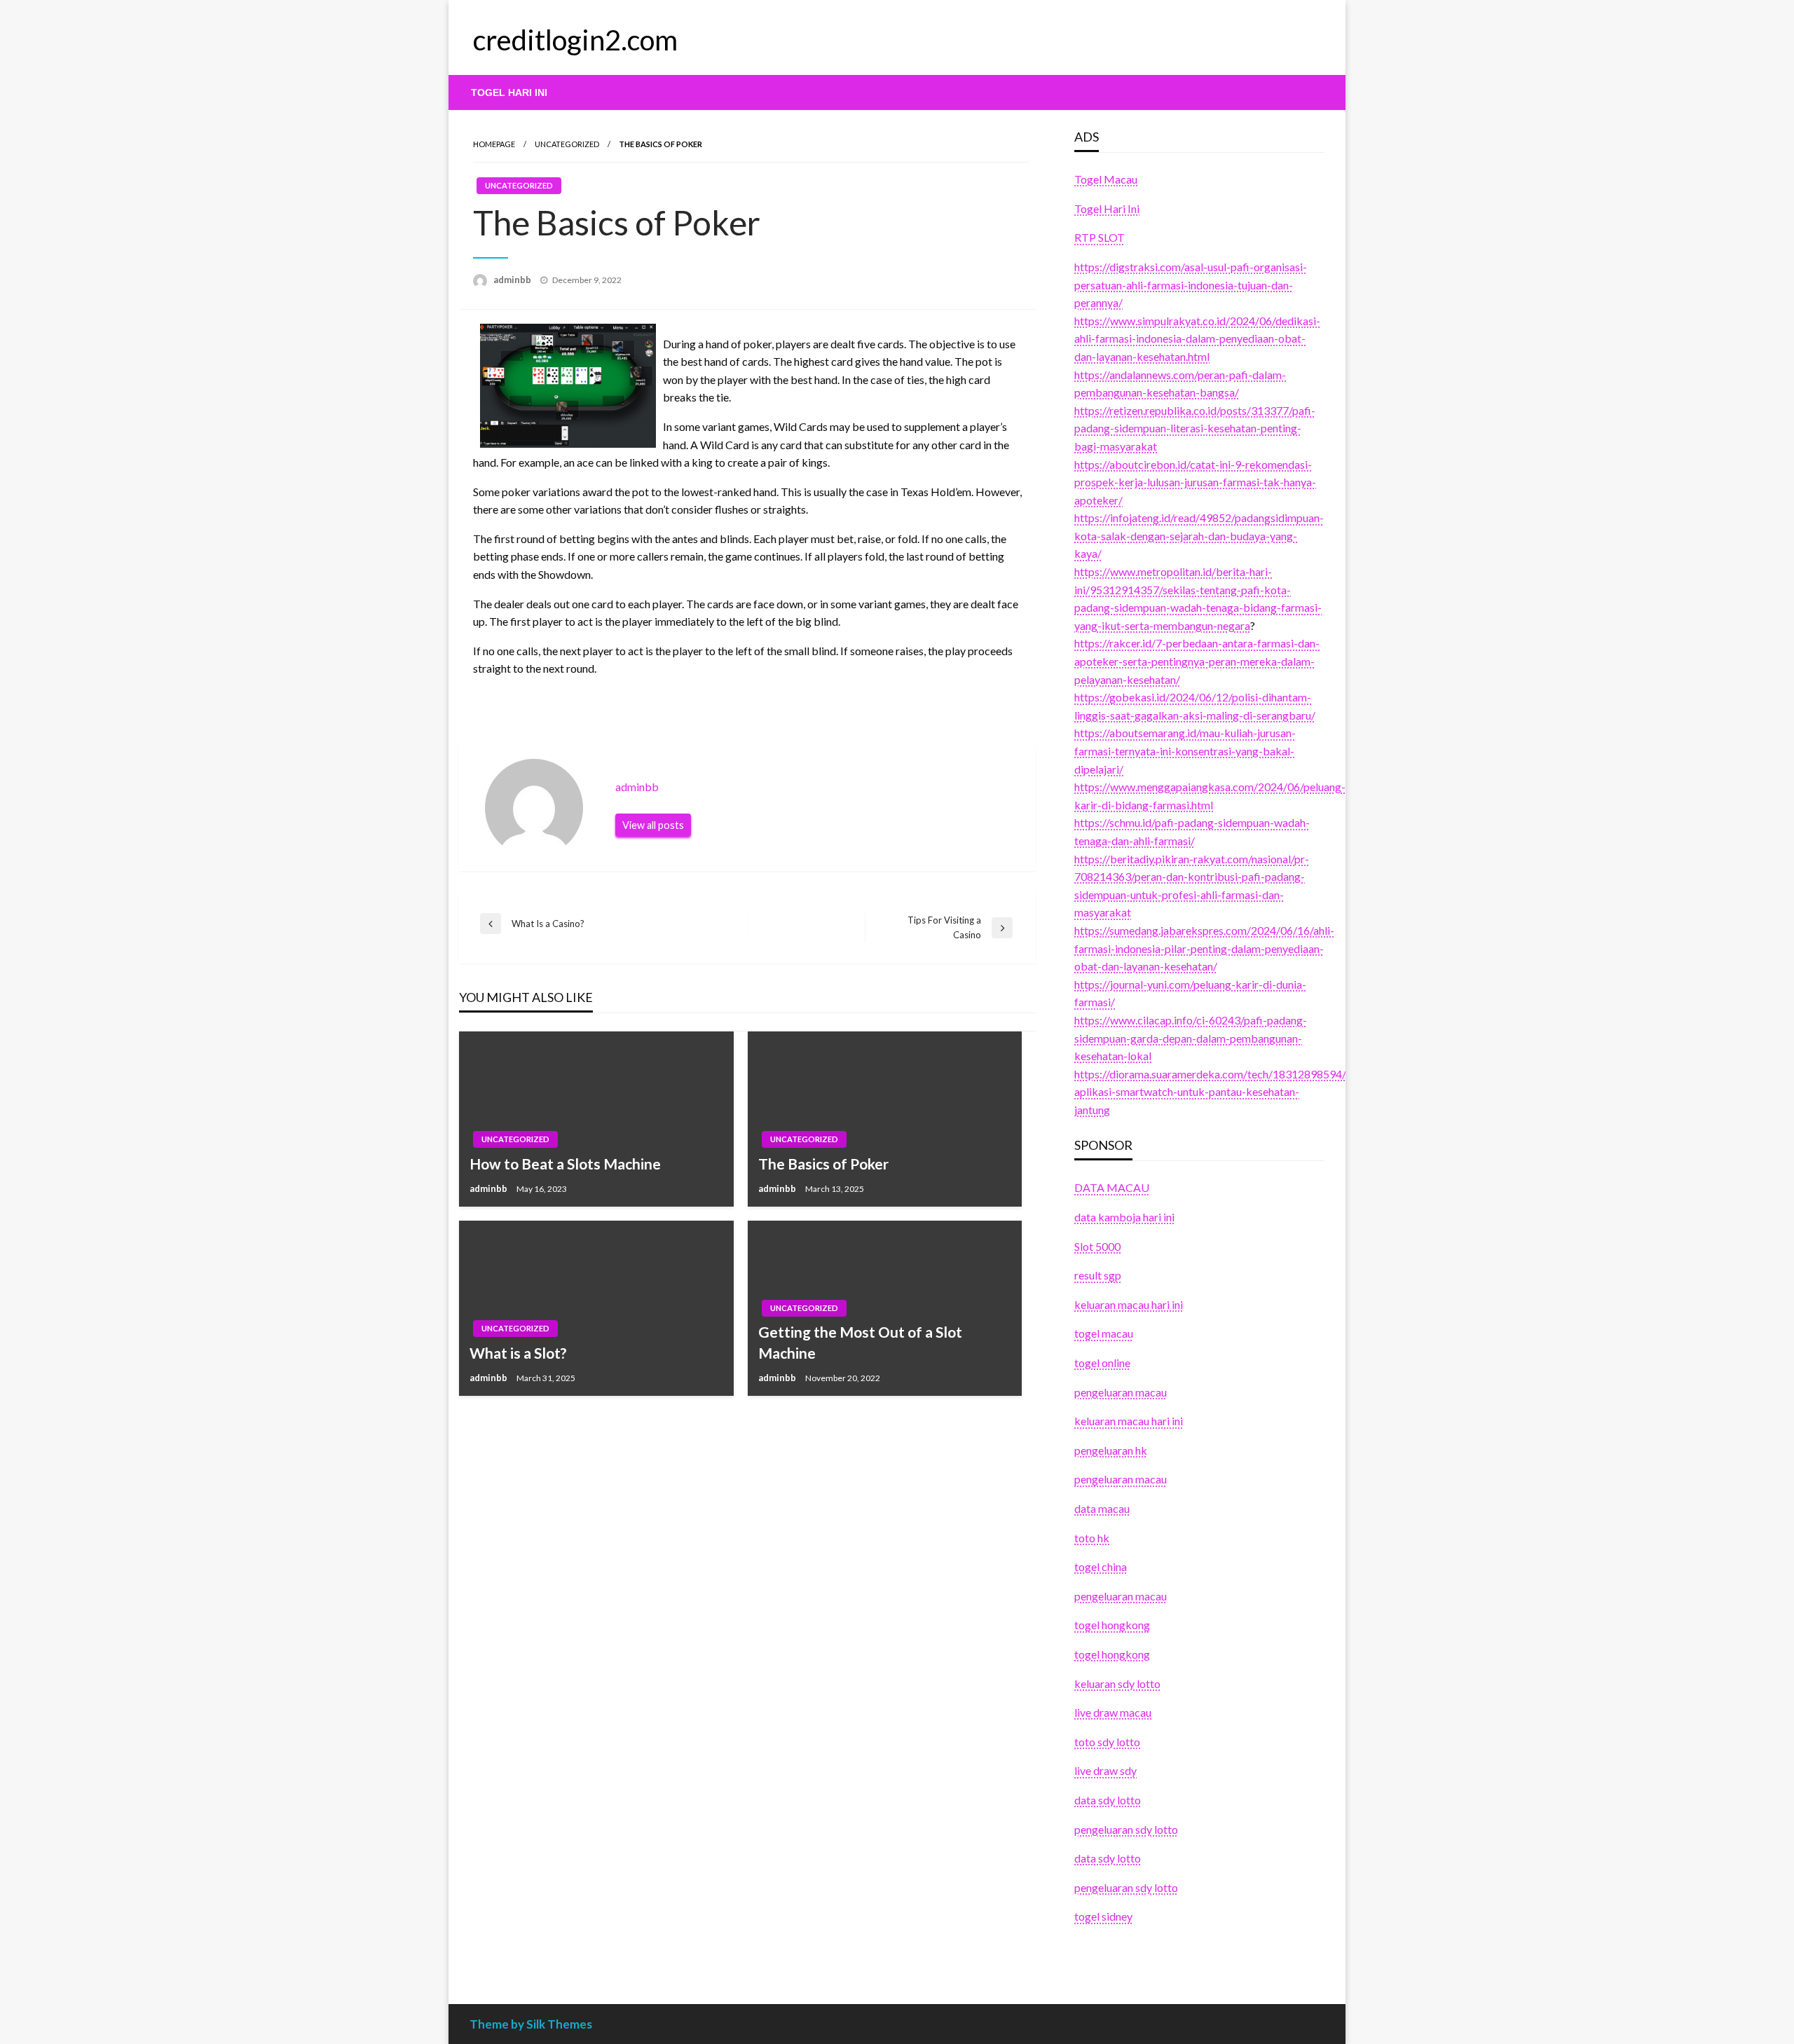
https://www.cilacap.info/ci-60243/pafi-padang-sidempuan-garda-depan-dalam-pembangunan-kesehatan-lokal (1191, 1038)
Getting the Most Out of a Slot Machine (860, 1342)
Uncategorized (567, 144)
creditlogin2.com (575, 40)
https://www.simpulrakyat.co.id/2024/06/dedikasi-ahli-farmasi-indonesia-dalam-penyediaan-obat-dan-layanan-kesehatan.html (1197, 338)
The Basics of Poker (823, 1164)
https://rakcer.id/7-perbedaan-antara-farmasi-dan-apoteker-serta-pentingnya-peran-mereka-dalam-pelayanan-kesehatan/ (1197, 661)
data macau (1102, 1508)
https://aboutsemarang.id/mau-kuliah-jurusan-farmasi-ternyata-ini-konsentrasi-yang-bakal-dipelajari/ (1185, 750)
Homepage (494, 144)
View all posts (653, 825)
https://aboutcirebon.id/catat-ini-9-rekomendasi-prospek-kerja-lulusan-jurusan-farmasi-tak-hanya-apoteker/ (1195, 482)
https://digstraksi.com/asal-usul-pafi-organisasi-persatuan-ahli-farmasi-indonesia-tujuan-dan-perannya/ (1191, 284)
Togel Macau (1106, 179)
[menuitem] (509, 92)
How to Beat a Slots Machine (565, 1164)
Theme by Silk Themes (531, 2024)
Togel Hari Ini (509, 92)
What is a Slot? (518, 1353)
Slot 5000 (1097, 1246)
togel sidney (1103, 1916)
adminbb (513, 280)
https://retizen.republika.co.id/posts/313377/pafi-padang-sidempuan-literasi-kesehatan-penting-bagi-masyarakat (1195, 428)
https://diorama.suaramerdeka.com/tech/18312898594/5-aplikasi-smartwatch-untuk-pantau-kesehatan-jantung (1216, 1092)
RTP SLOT (1100, 237)
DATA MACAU (1112, 1187)
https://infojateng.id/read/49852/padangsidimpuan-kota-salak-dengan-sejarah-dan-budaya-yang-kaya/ (1199, 535)
